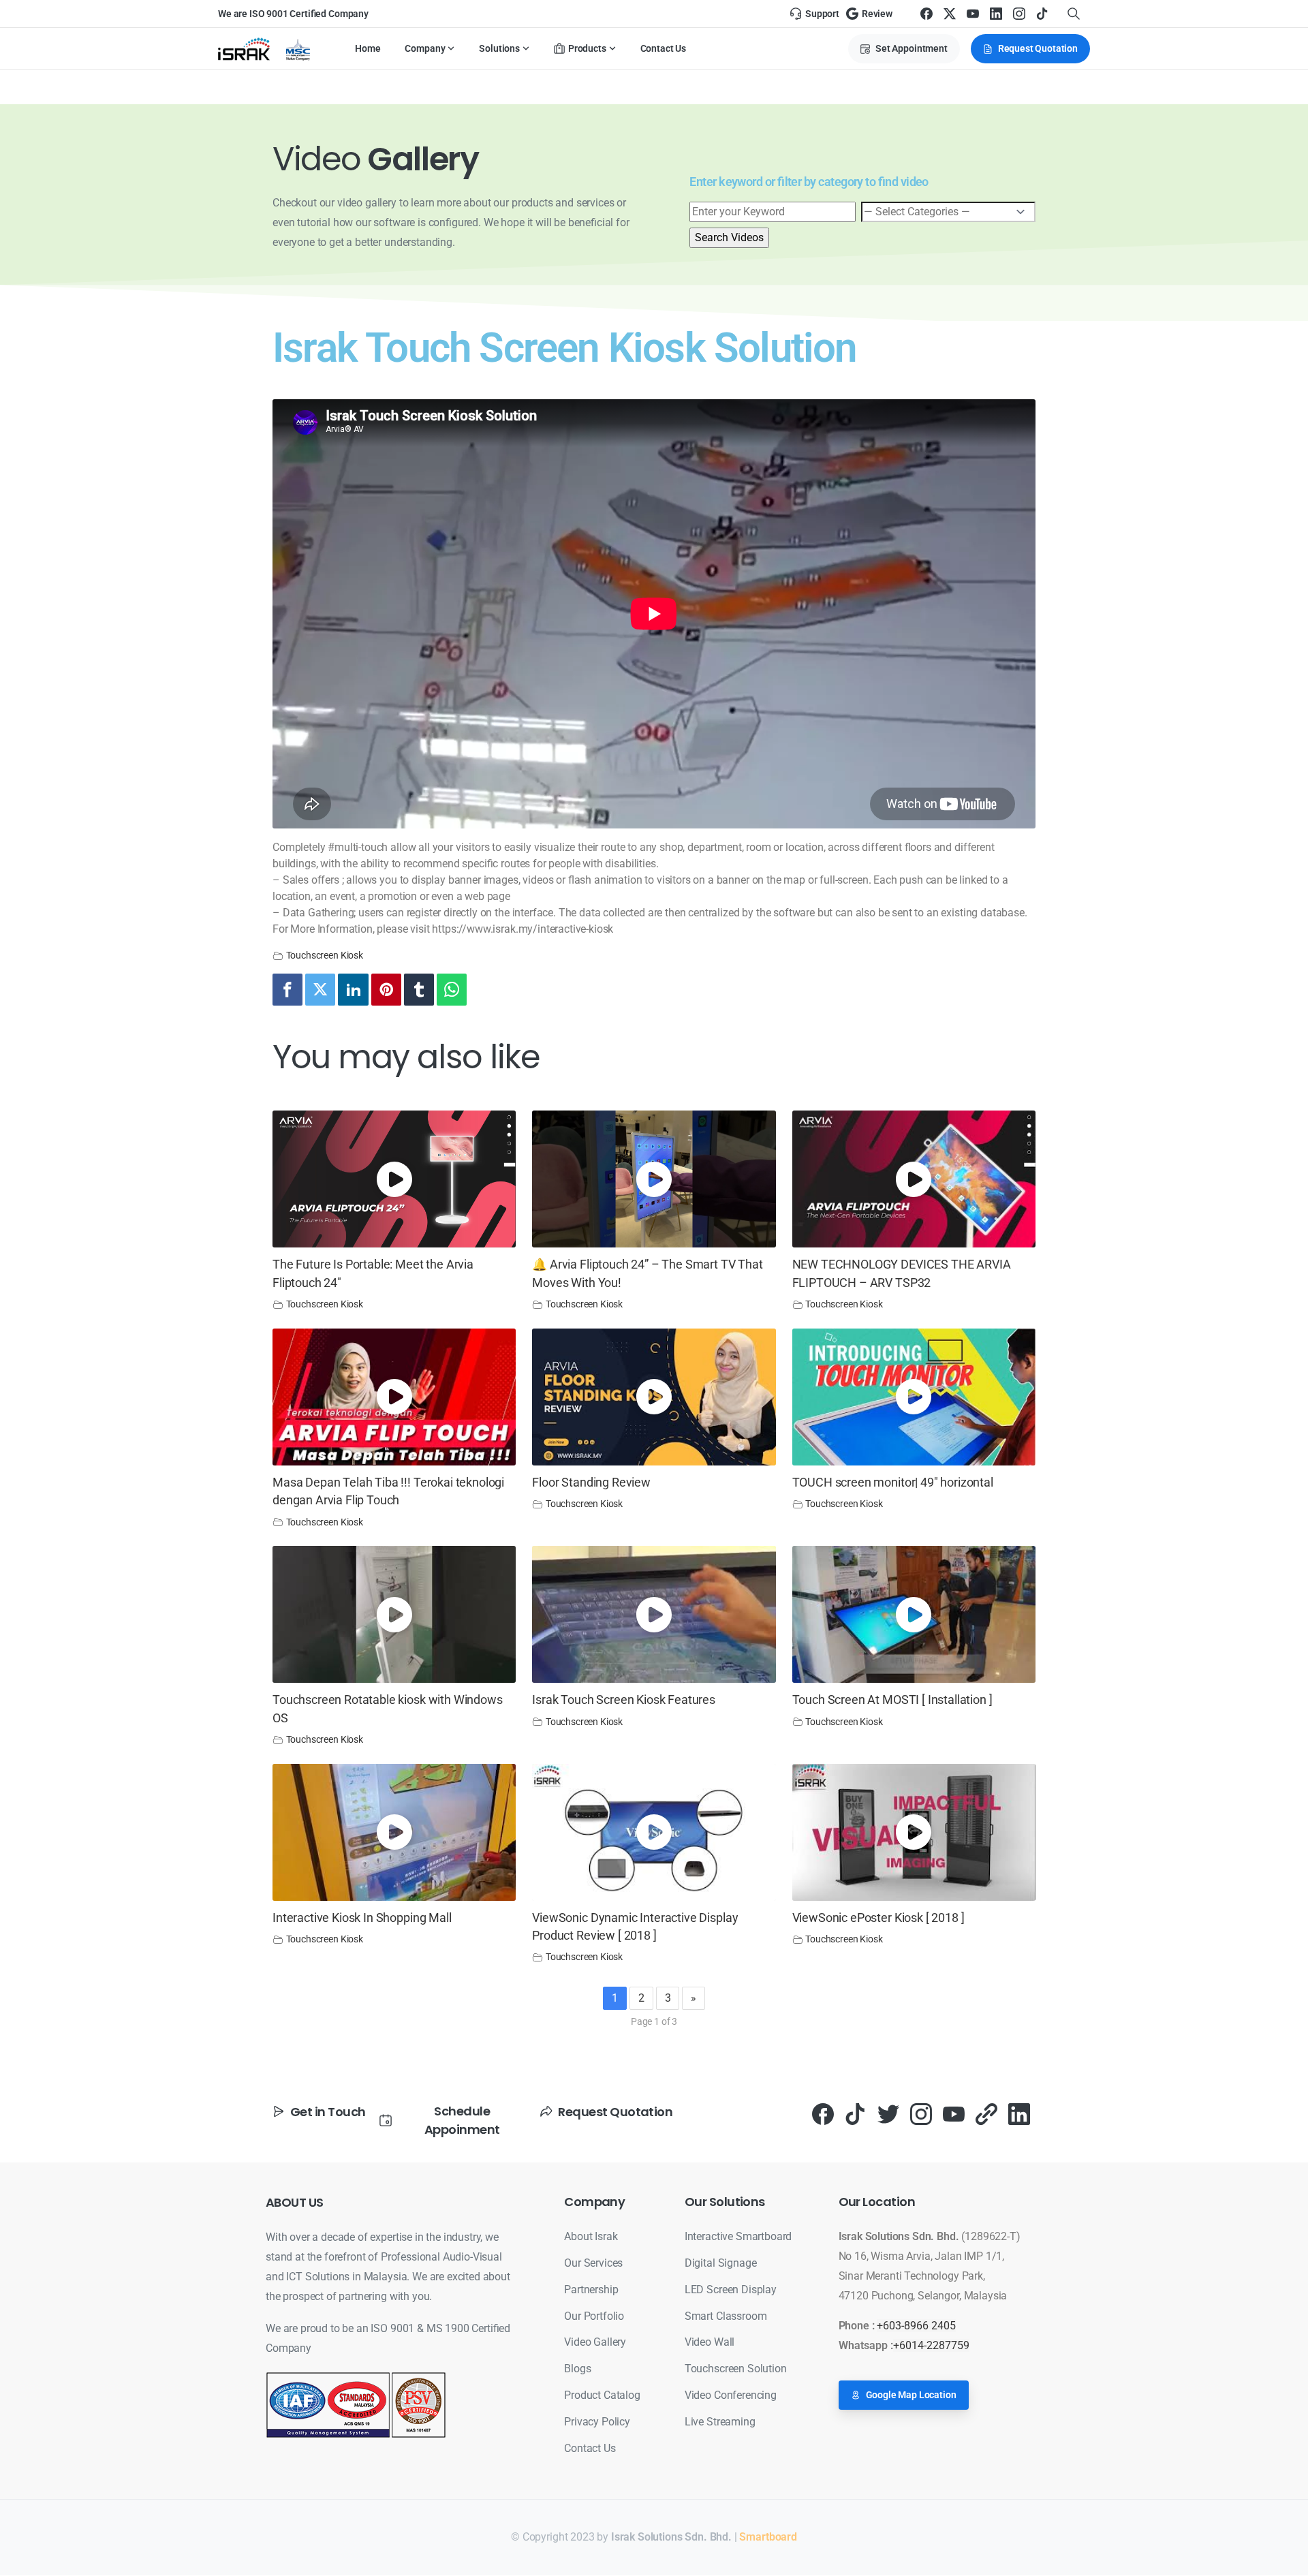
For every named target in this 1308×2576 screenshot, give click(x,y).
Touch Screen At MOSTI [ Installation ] (892, 1700)
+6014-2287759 (931, 2345)
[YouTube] (973, 14)
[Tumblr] (419, 990)
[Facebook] (926, 14)
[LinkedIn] (996, 14)
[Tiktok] (856, 2114)
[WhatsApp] (452, 990)
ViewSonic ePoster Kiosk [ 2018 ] (878, 1918)
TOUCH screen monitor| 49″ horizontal (893, 1483)
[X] (950, 14)
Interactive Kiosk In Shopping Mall (362, 1918)
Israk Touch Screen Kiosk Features (624, 1700)
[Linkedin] (353, 990)
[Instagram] (1019, 14)
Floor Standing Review (591, 1483)
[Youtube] (954, 2114)
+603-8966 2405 (916, 2326)
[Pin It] (386, 990)
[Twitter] (320, 990)
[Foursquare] (986, 2114)
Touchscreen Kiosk (325, 956)
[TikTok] (1042, 14)
